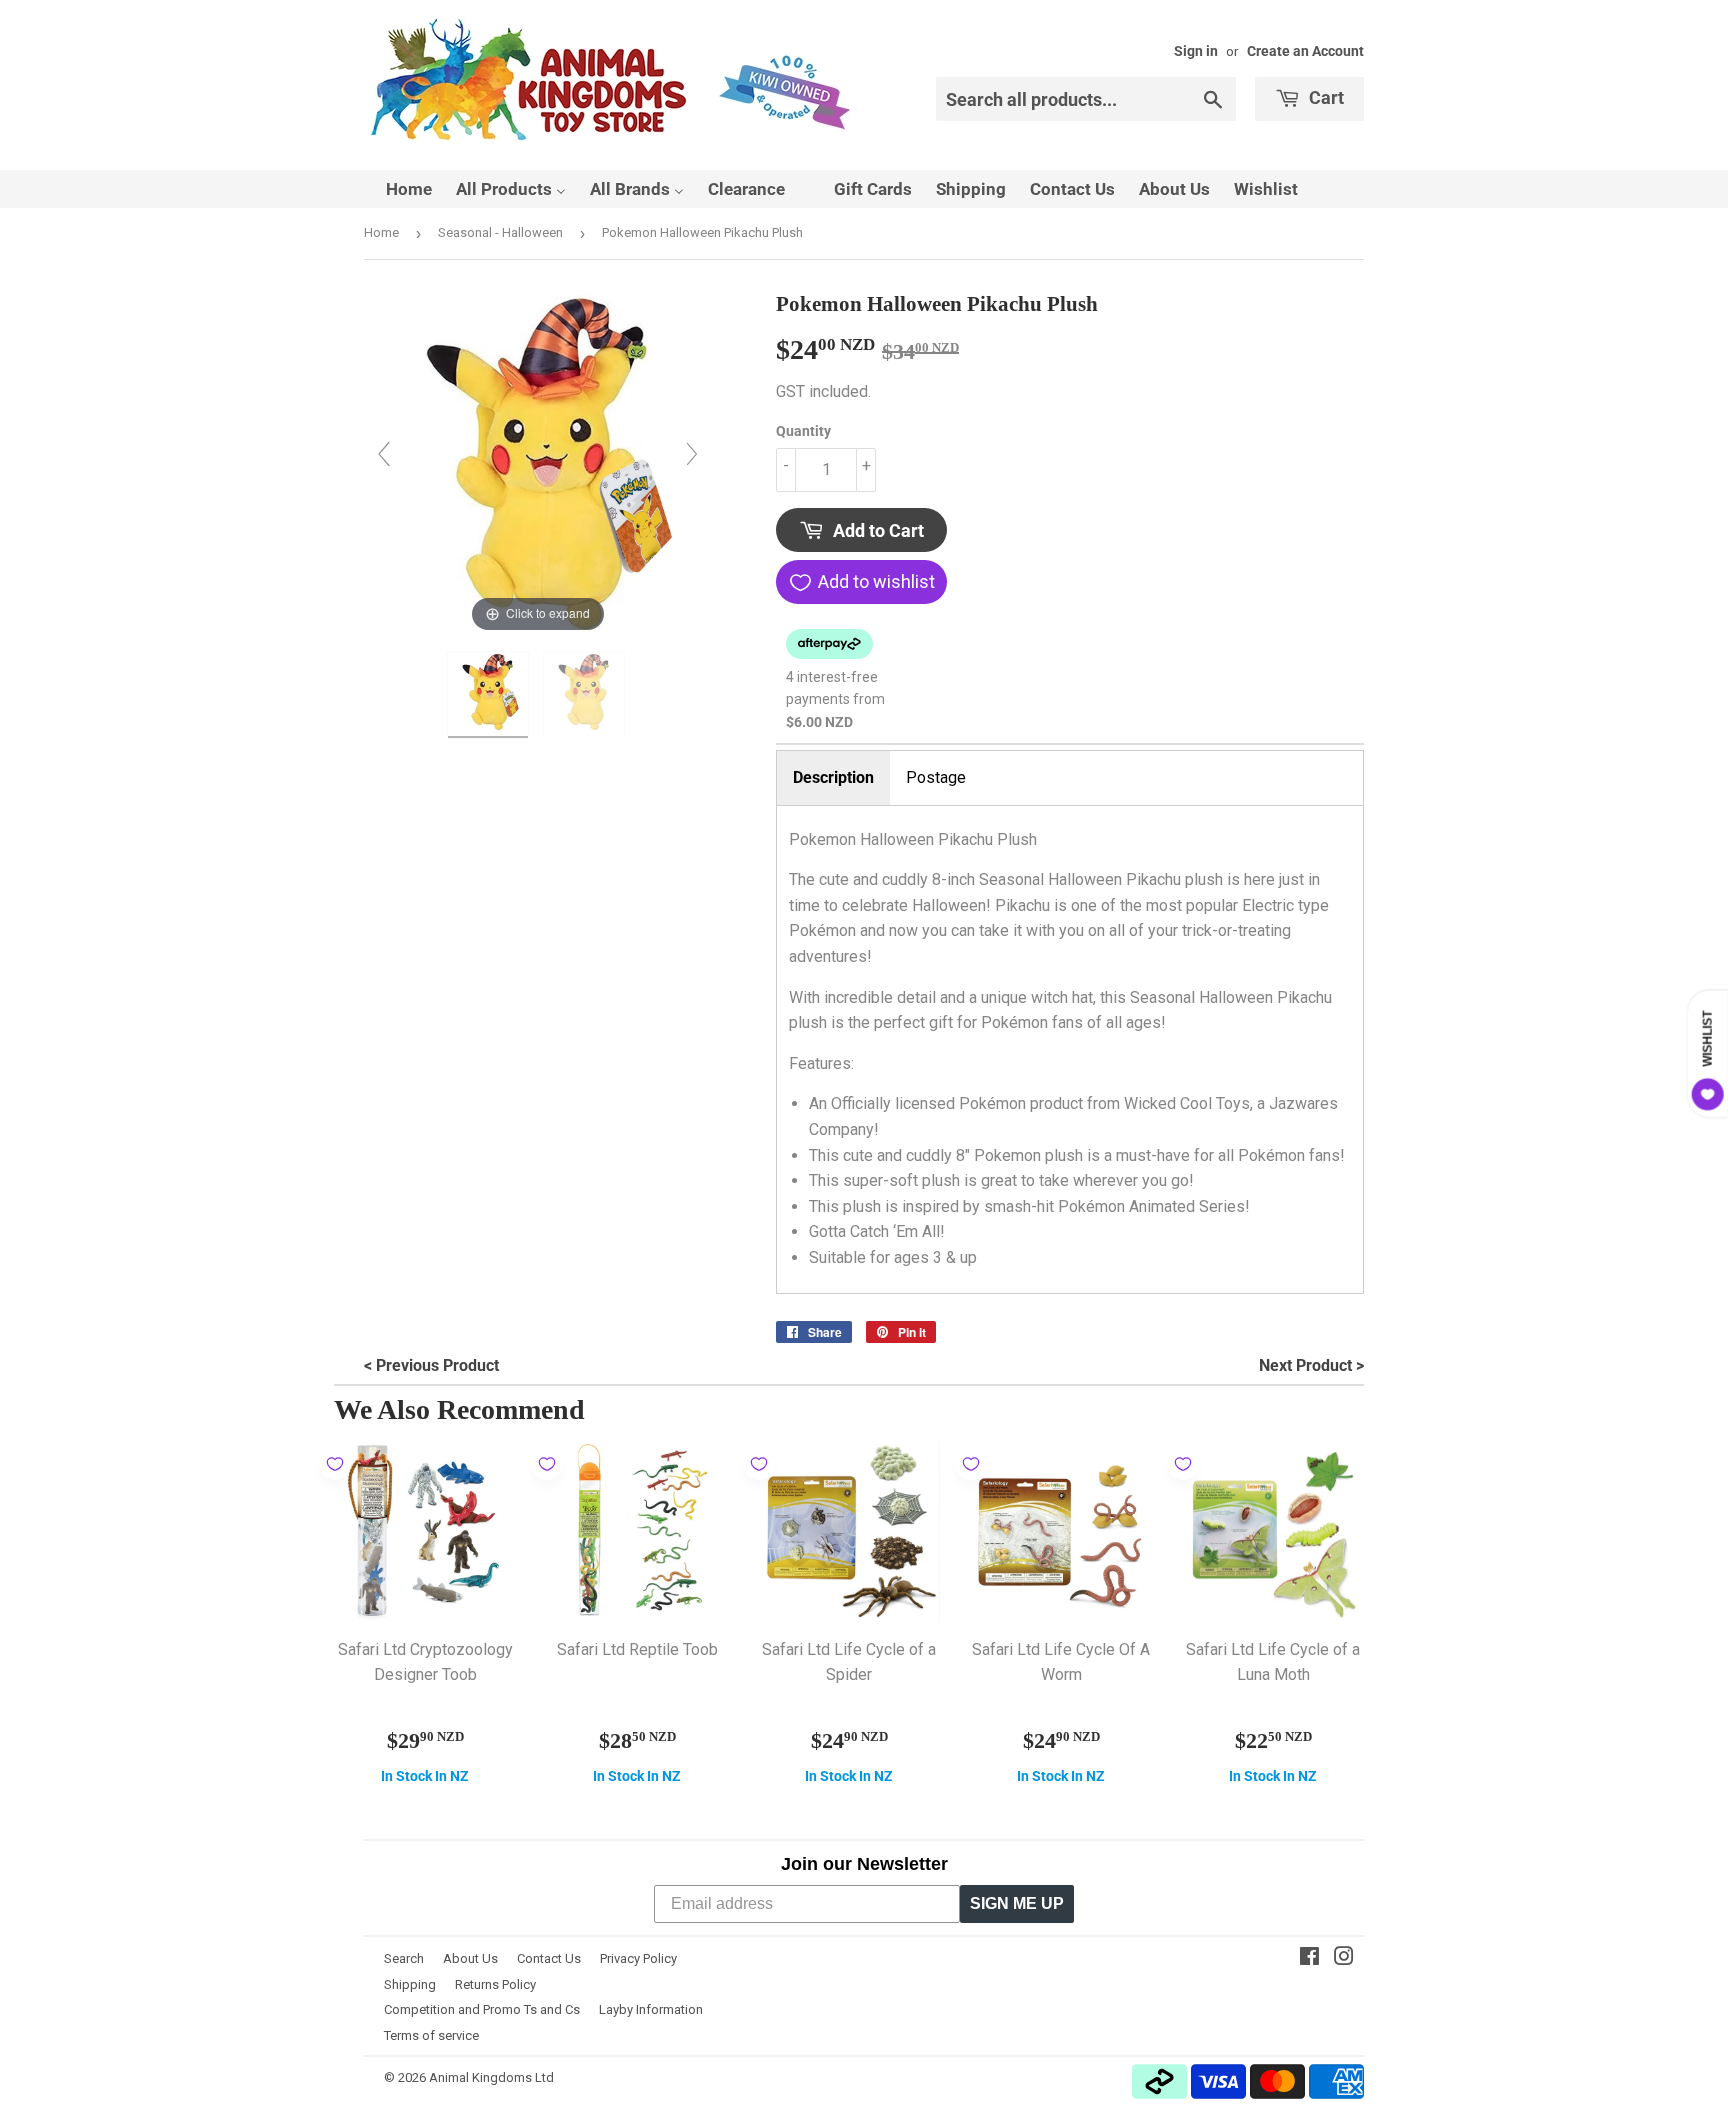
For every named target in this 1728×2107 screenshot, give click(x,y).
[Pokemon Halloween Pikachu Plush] (490, 695)
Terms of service (431, 2035)
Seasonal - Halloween (500, 232)
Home (381, 232)
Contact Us (549, 1958)
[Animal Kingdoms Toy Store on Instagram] (1344, 1958)
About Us (470, 1958)
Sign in (1196, 51)
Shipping (410, 1984)
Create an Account (1305, 51)
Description (833, 777)
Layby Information (651, 2009)
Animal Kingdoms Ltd (491, 2077)
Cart (1324, 97)
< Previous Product (431, 1365)
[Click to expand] (538, 462)
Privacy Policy (638, 1958)
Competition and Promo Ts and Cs (482, 2009)
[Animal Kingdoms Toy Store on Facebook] (1309, 1958)
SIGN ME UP (1017, 1903)
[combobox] (1086, 99)
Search (404, 1958)
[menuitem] (396, 189)
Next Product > (1311, 1365)
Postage (936, 777)
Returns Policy (495, 1984)
